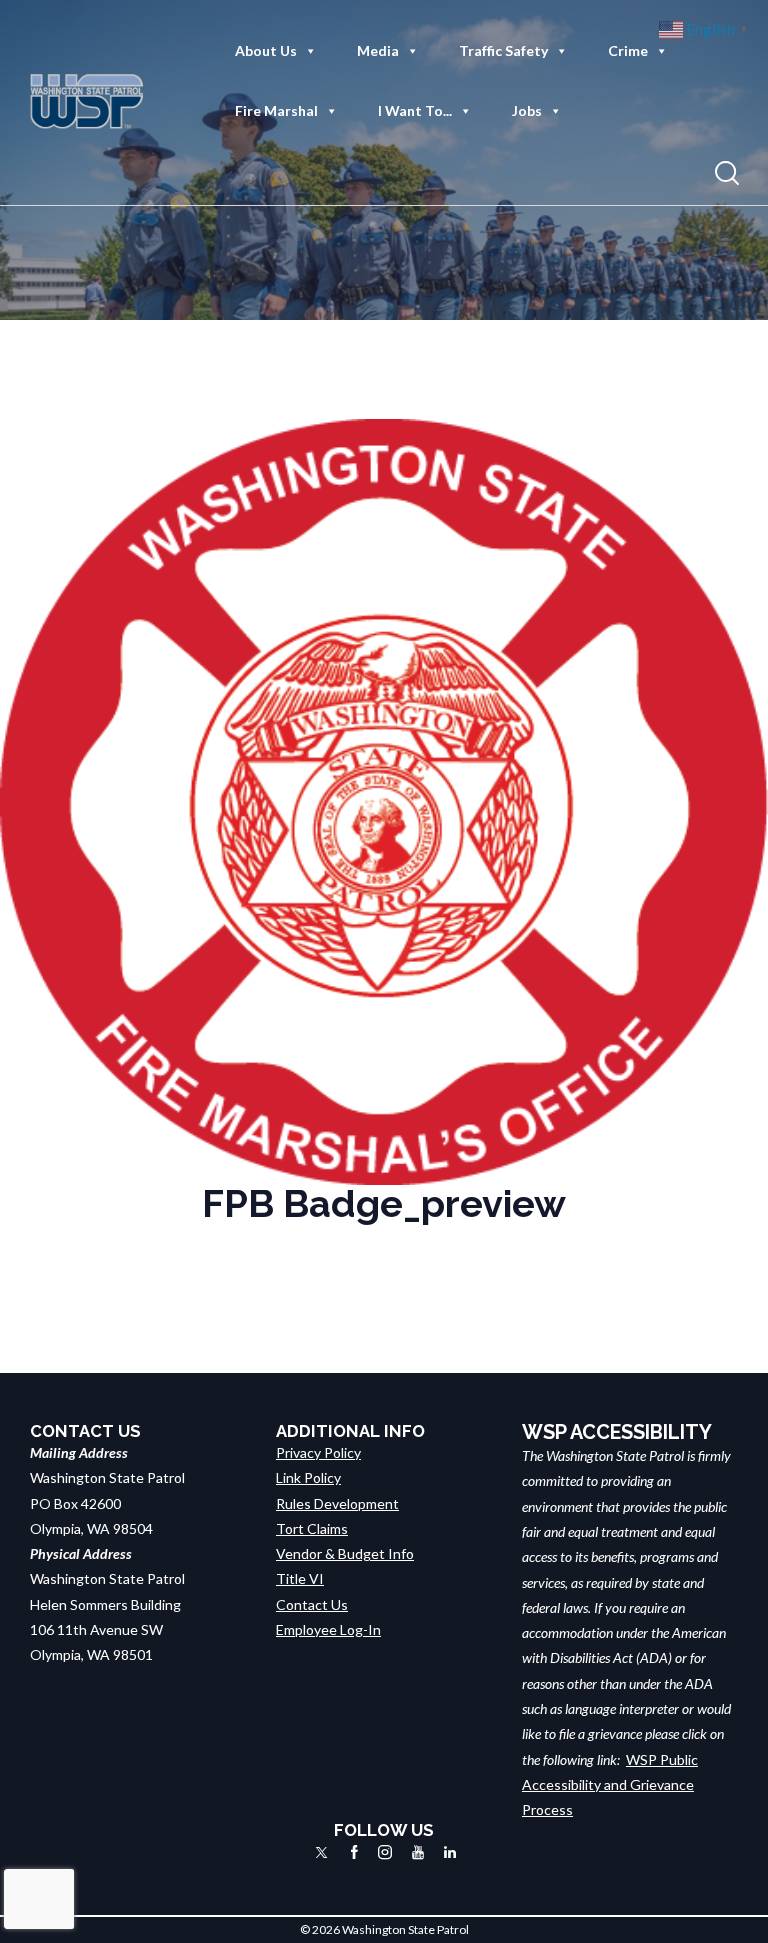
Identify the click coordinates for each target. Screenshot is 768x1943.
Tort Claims (312, 1528)
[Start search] (727, 173)
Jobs (527, 110)
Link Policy (308, 1477)
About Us (266, 50)
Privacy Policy (318, 1452)
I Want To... (415, 110)
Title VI (300, 1578)
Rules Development (337, 1503)
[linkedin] (450, 1852)
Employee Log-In (328, 1629)
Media (378, 50)
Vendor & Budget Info (345, 1553)
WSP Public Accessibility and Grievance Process (610, 1785)
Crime (628, 50)
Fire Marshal (276, 110)
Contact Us (312, 1604)
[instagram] (385, 1852)
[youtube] (418, 1852)
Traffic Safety (503, 50)
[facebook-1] (354, 1852)
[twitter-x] (321, 1852)
